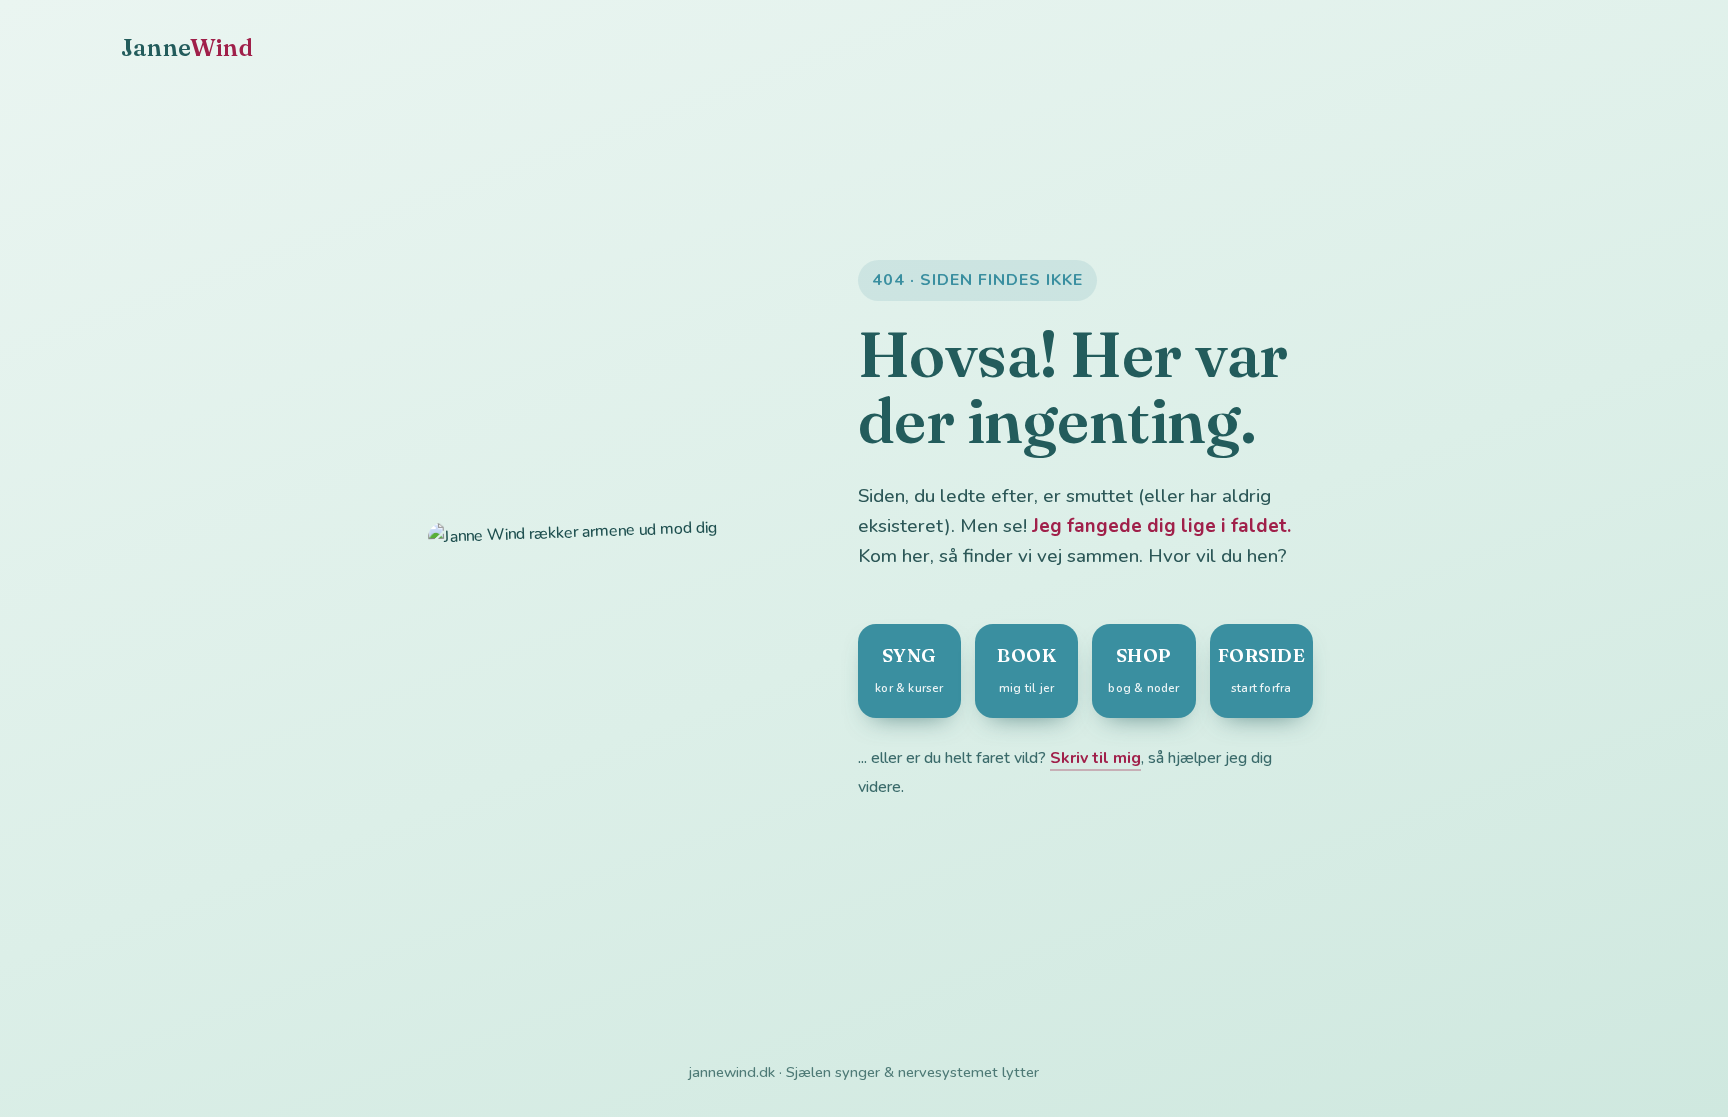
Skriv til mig (1095, 758)
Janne (187, 47)
